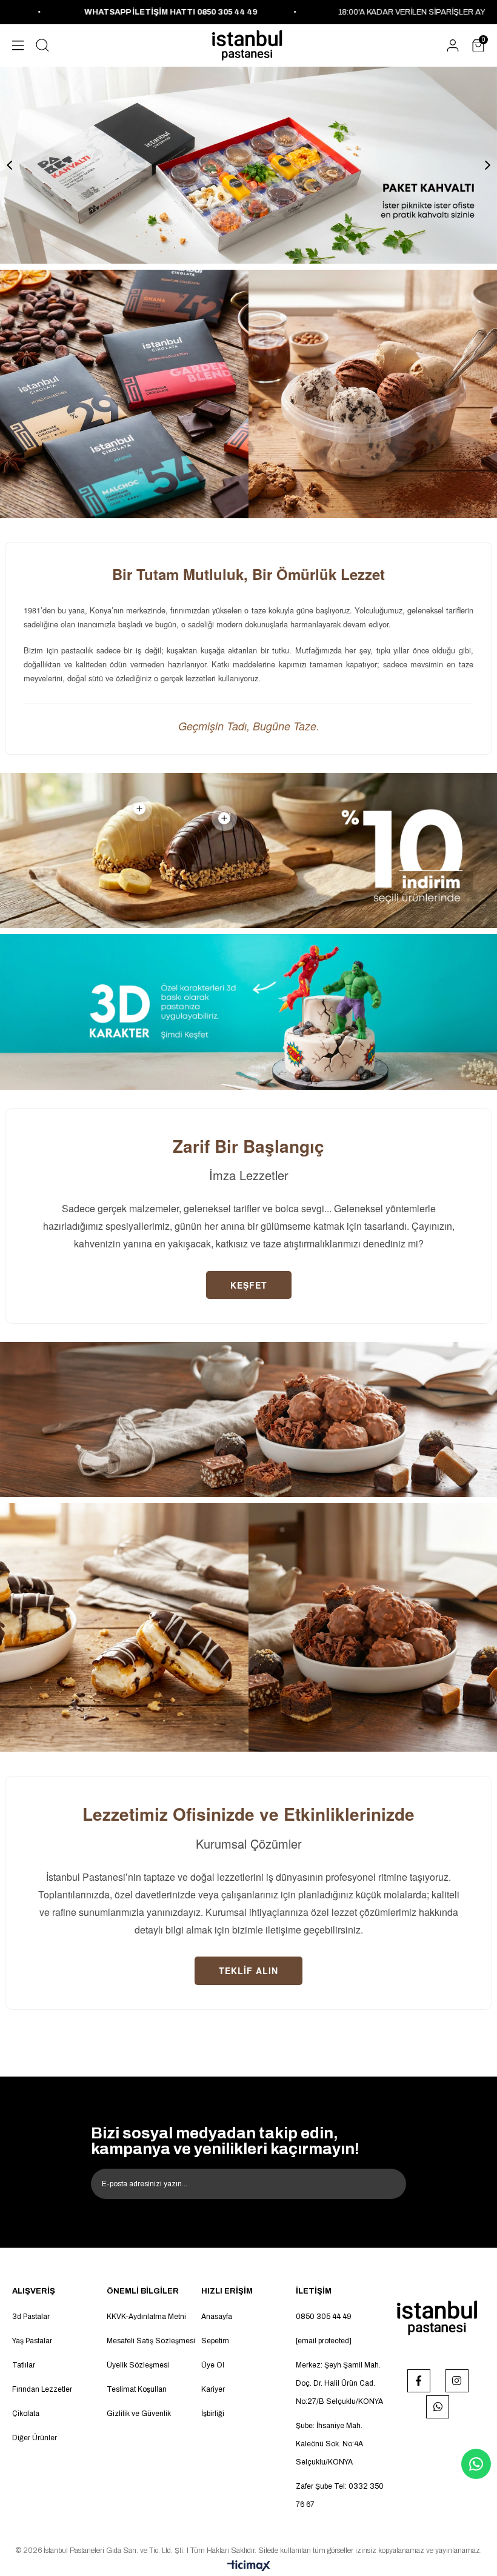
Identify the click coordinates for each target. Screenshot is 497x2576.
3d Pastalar (31, 2317)
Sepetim (215, 2341)
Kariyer (213, 2389)
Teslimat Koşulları (137, 2389)
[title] (124, 394)
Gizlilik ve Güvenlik (139, 2414)
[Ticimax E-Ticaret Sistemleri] (249, 2567)
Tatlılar (24, 2365)
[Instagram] (457, 2381)
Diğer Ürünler (35, 2438)
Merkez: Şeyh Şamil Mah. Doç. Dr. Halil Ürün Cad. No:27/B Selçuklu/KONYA (339, 2383)
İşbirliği (213, 2414)
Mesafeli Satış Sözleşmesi (151, 2341)
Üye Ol (213, 2365)
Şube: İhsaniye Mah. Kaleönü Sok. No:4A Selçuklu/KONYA (329, 2444)
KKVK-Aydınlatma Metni (146, 2317)
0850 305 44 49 (324, 2317)
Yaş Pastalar (32, 2341)
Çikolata (26, 2414)
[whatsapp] (438, 2407)
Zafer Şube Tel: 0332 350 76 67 (340, 2495)
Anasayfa (217, 2317)
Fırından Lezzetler (42, 2389)
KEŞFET (249, 1285)
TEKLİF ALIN (248, 1970)
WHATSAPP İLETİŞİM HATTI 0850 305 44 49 (88, 12)
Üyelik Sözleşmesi (138, 2365)
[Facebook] (419, 2381)
